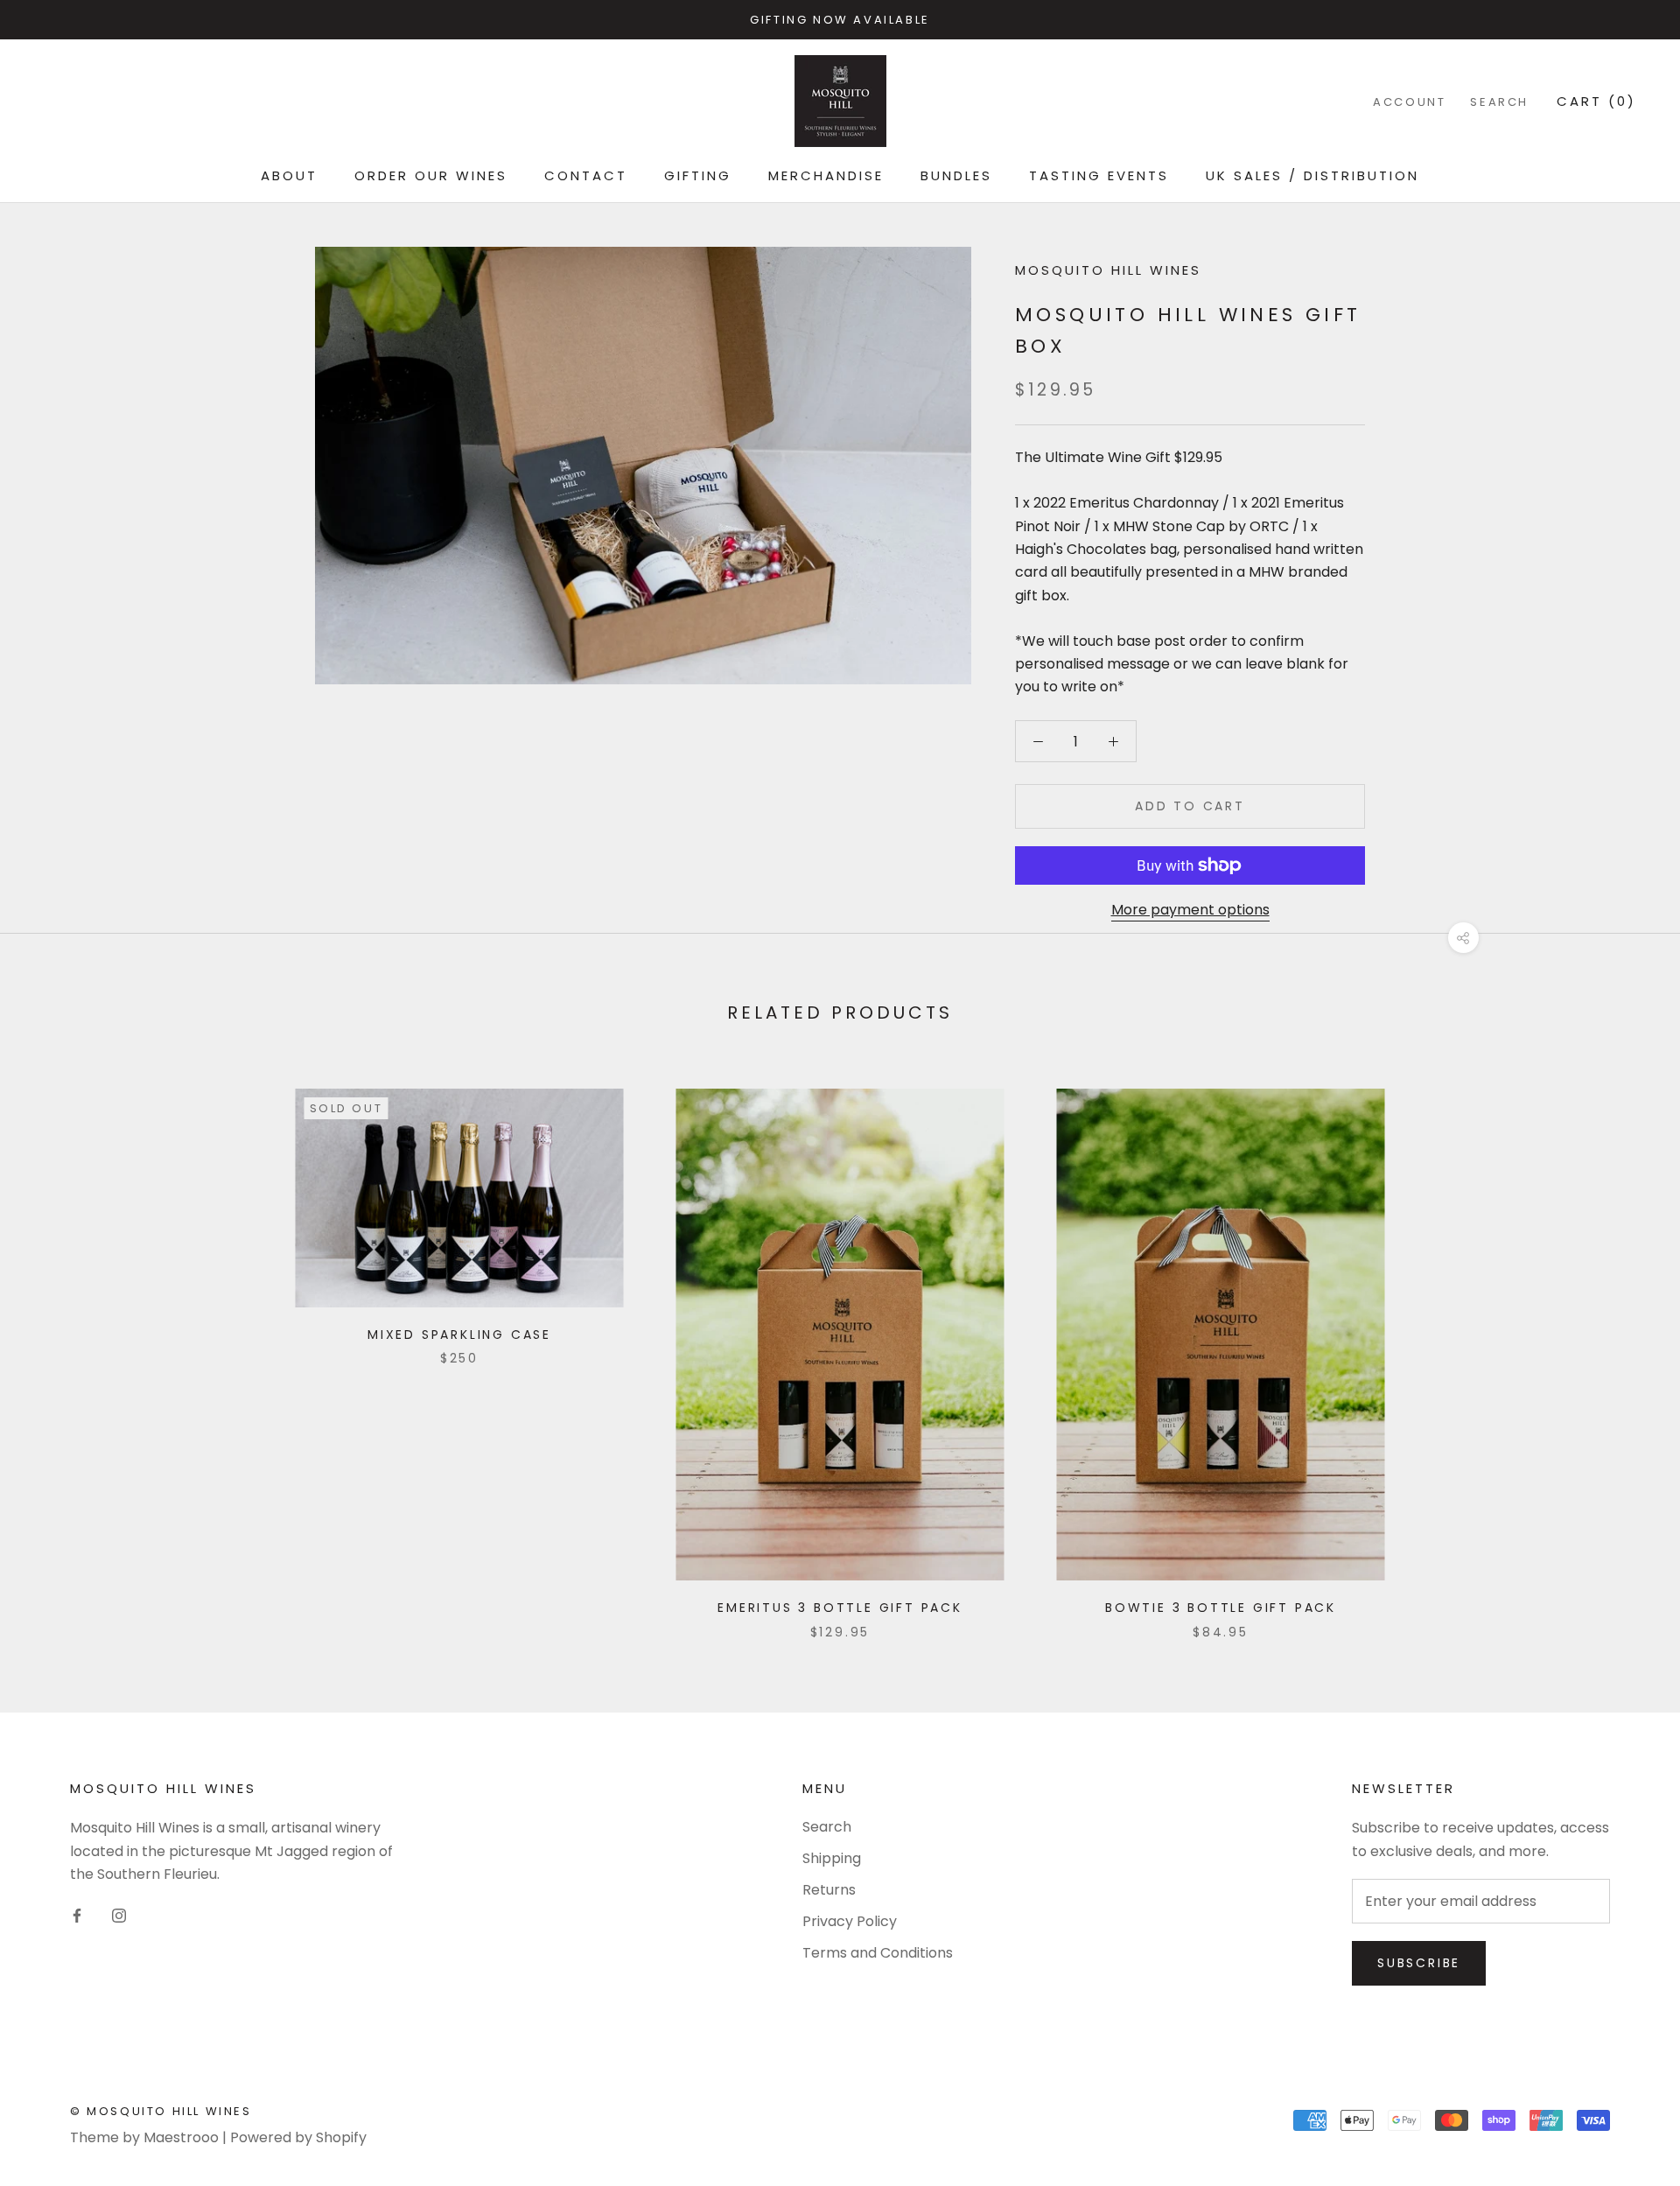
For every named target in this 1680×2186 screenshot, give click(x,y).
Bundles (956, 175)
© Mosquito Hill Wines (161, 2111)
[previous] (55, 1345)
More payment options (1190, 910)
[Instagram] (119, 1916)
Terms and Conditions (878, 1953)
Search (1499, 102)
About (289, 175)
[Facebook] (77, 1916)
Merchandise (826, 175)
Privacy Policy (850, 1921)
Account (1409, 102)
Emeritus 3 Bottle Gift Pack (840, 1608)
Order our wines (431, 175)
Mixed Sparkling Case (459, 1335)
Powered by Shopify (298, 2137)
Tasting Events (1099, 175)
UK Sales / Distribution (1312, 175)
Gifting (698, 175)
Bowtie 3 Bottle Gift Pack (1221, 1608)
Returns (829, 1890)
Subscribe (1419, 1963)
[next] (1625, 1345)
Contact (586, 175)
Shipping (832, 1858)
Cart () (1596, 101)
